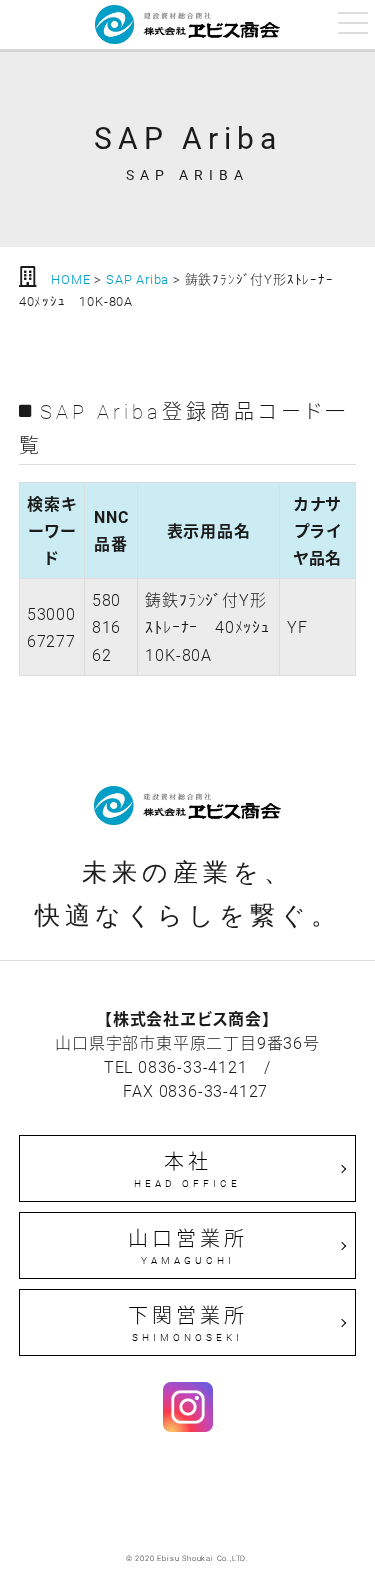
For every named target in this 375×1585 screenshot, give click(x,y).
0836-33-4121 (193, 1066)
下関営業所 (188, 1323)
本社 (187, 1169)
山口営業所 (188, 1246)
